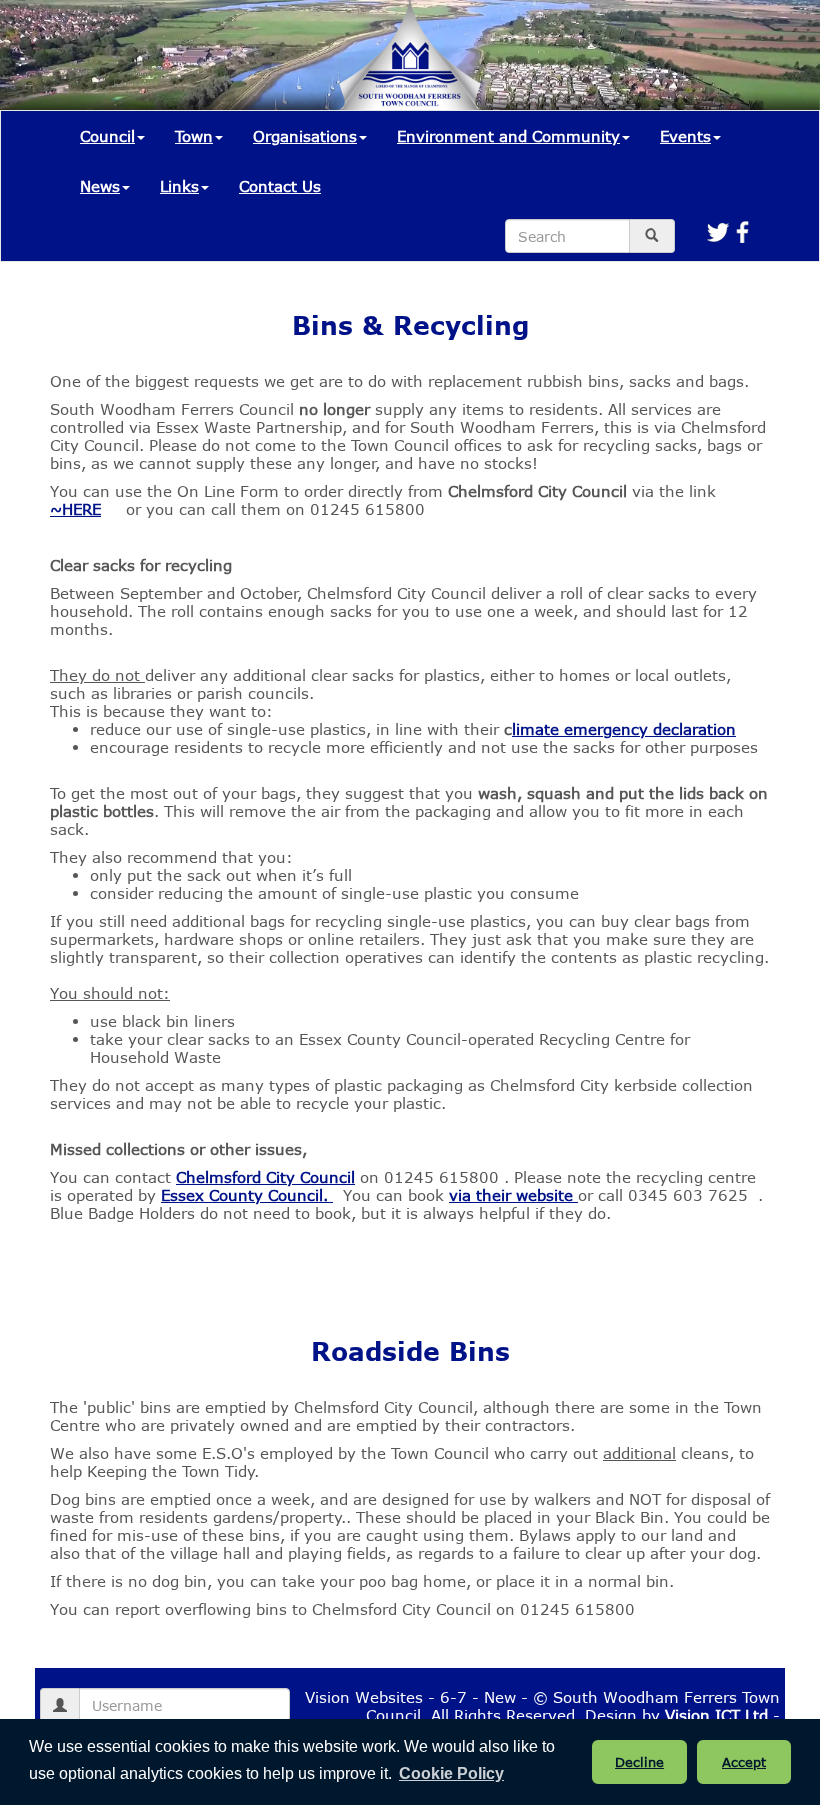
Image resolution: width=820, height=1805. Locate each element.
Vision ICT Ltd (716, 1715)
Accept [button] (744, 1762)
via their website (513, 1195)
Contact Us (280, 186)
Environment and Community (508, 136)
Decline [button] (639, 1762)
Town (194, 136)
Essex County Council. (247, 1195)
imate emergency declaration (624, 729)
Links (179, 186)
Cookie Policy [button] (451, 1773)
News (100, 186)
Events (685, 136)
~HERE (75, 509)
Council (107, 136)
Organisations (305, 136)
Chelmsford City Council (265, 1177)
